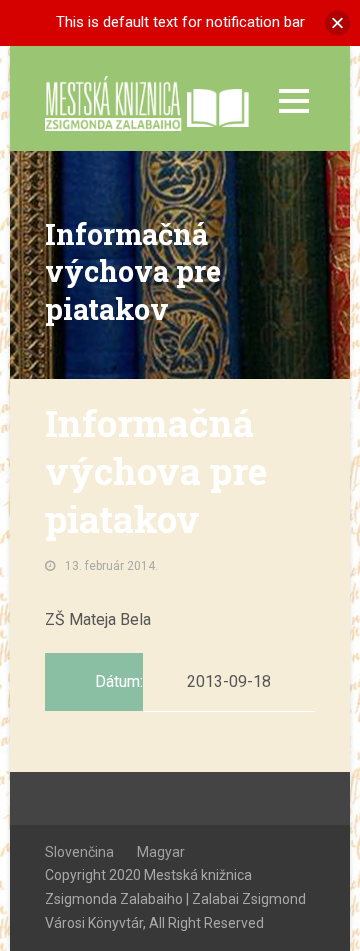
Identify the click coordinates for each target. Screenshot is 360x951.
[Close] (337, 22)
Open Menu (293, 100)
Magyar (161, 852)
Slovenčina (79, 852)
